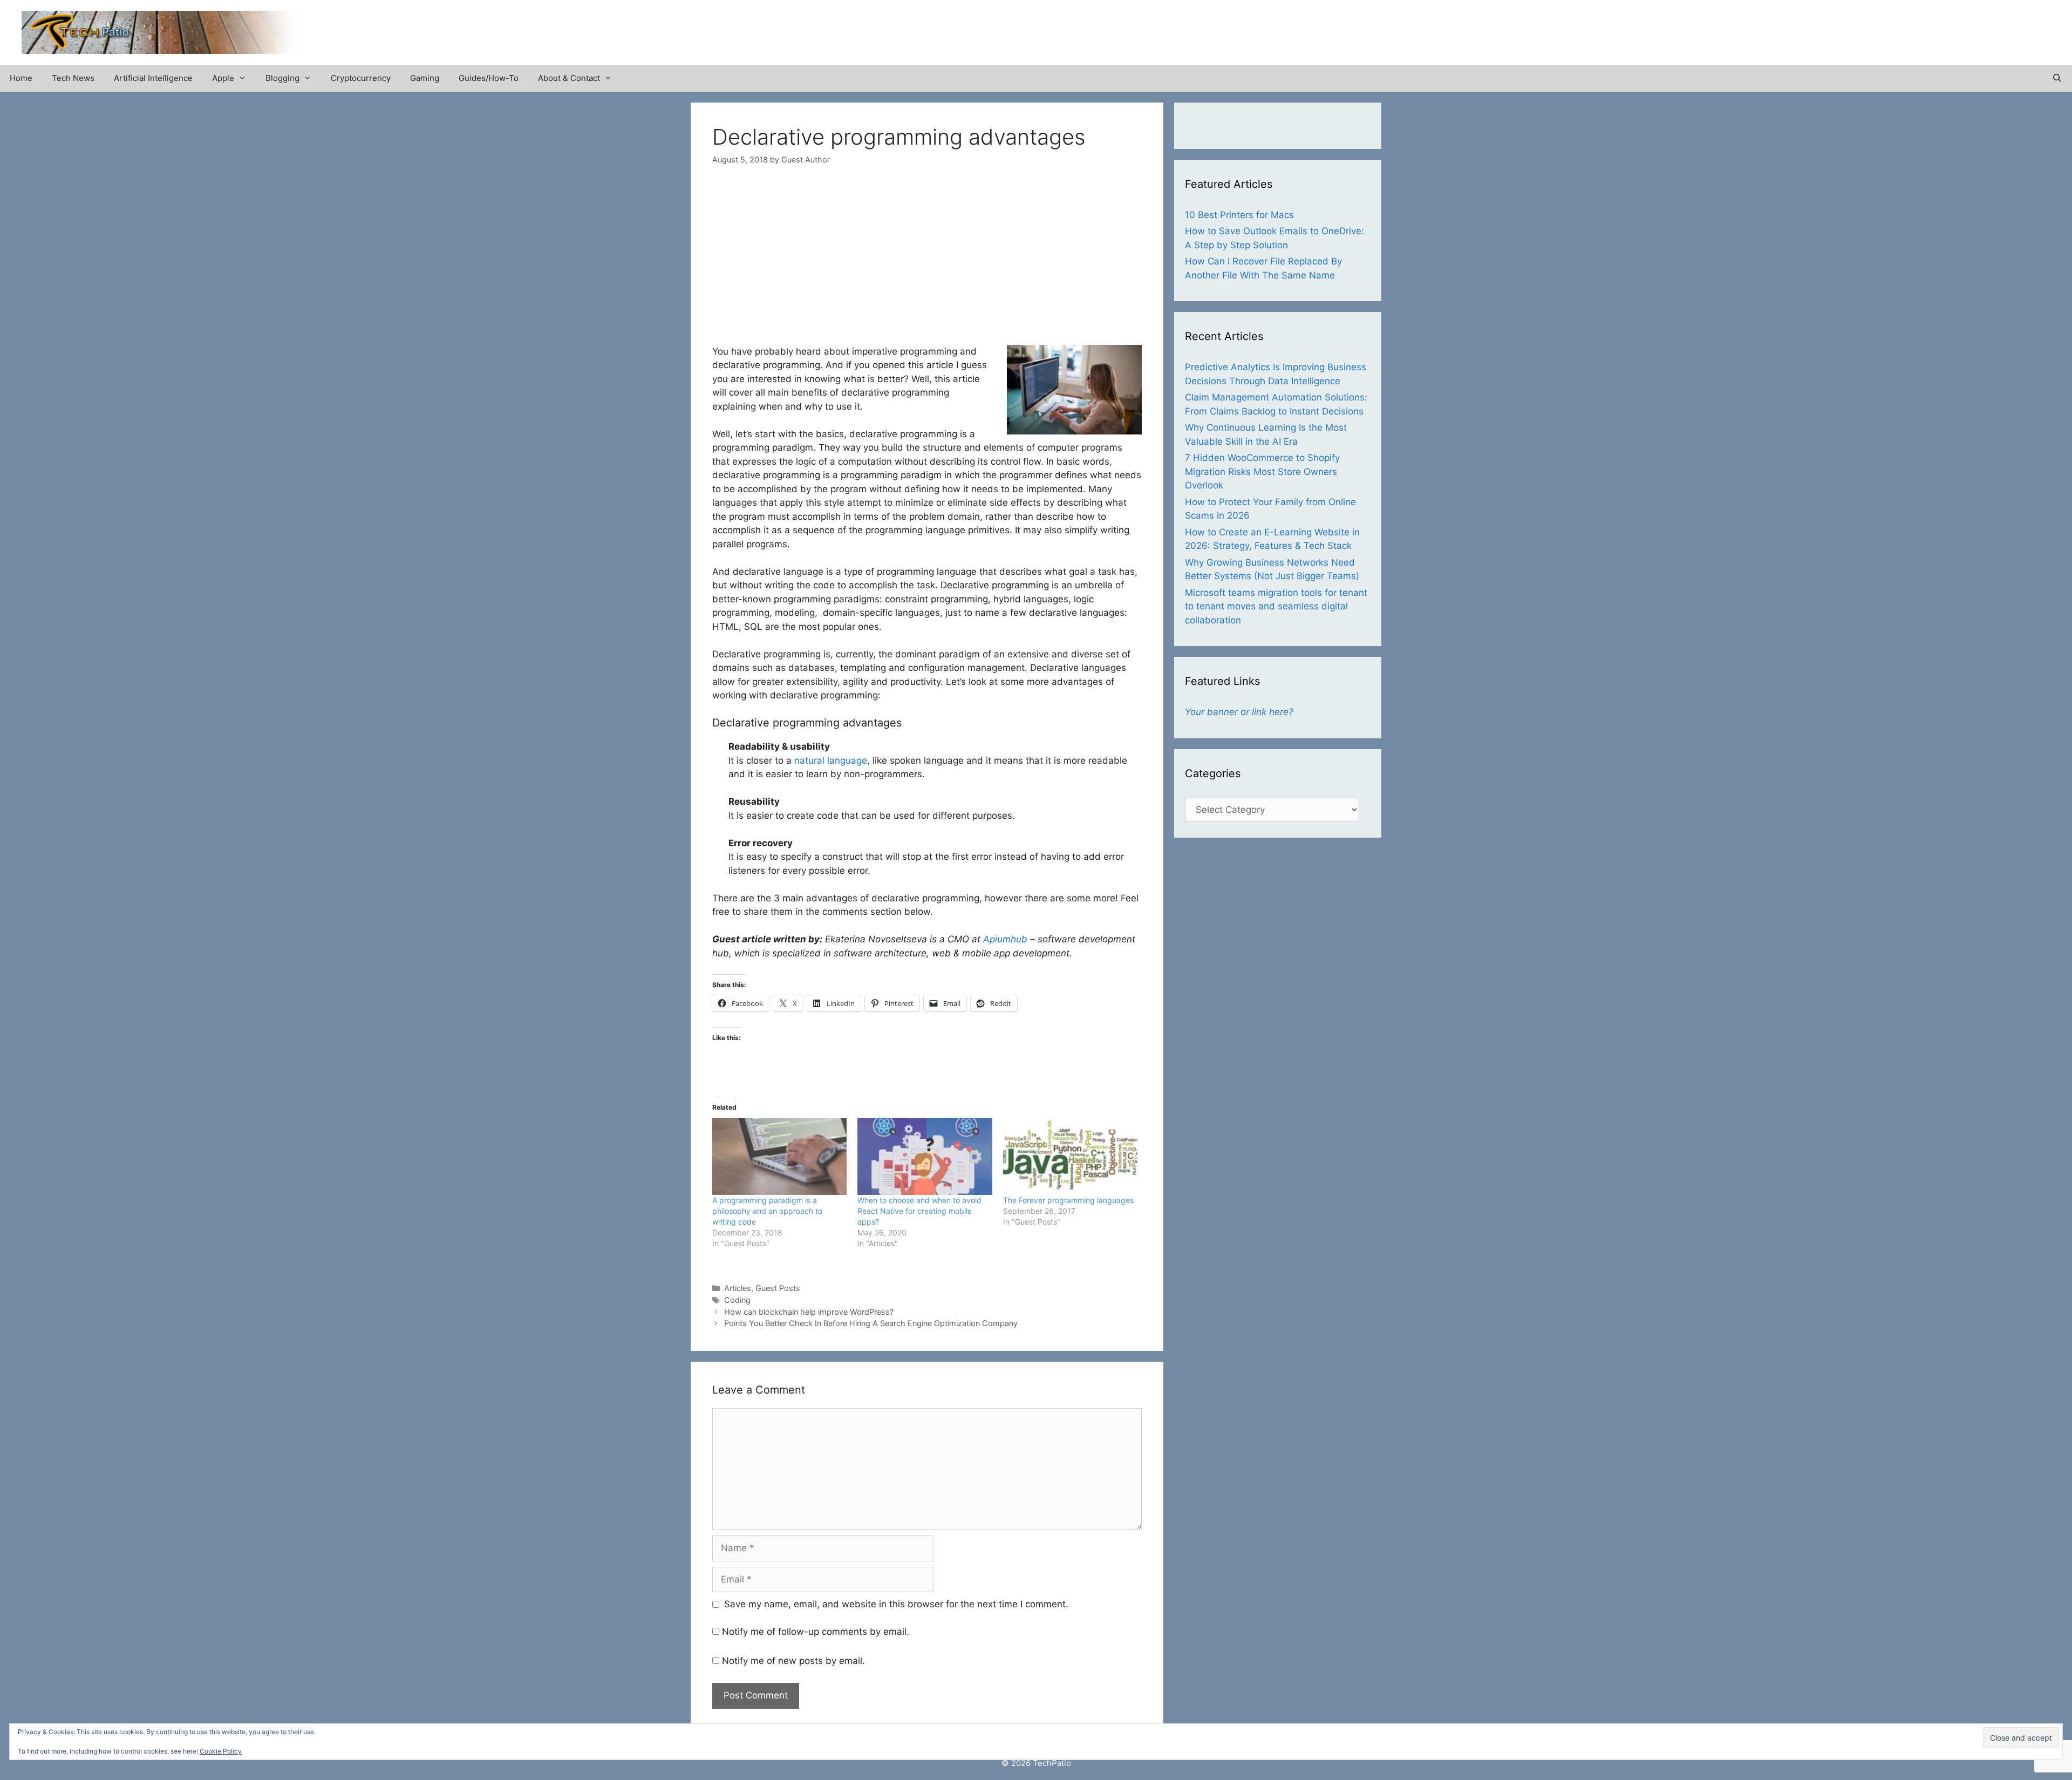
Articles (738, 1288)
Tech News (73, 78)
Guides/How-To (489, 78)
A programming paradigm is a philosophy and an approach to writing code (767, 1211)
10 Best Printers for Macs (1239, 215)
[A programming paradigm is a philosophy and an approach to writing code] (779, 1156)
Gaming (425, 78)
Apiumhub (1005, 939)
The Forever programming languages (1068, 1200)
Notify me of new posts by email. (793, 1661)
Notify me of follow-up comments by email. (816, 1632)
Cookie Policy (221, 1751)
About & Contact (569, 78)
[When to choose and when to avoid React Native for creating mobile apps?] (925, 1156)
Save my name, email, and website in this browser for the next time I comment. (896, 1604)
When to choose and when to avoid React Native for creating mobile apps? (919, 1211)
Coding (737, 1300)
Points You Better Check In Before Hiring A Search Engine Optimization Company (871, 1323)
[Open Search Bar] (2057, 78)
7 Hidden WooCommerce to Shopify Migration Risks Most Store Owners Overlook (1262, 471)
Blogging (282, 78)
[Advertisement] (1924, 27)
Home (21, 78)
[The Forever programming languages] (1070, 1156)
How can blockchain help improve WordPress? (809, 1312)
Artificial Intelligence (153, 78)
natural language (831, 760)
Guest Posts (778, 1288)
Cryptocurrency (361, 78)
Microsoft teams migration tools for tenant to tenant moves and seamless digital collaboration (1276, 606)
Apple (223, 78)
